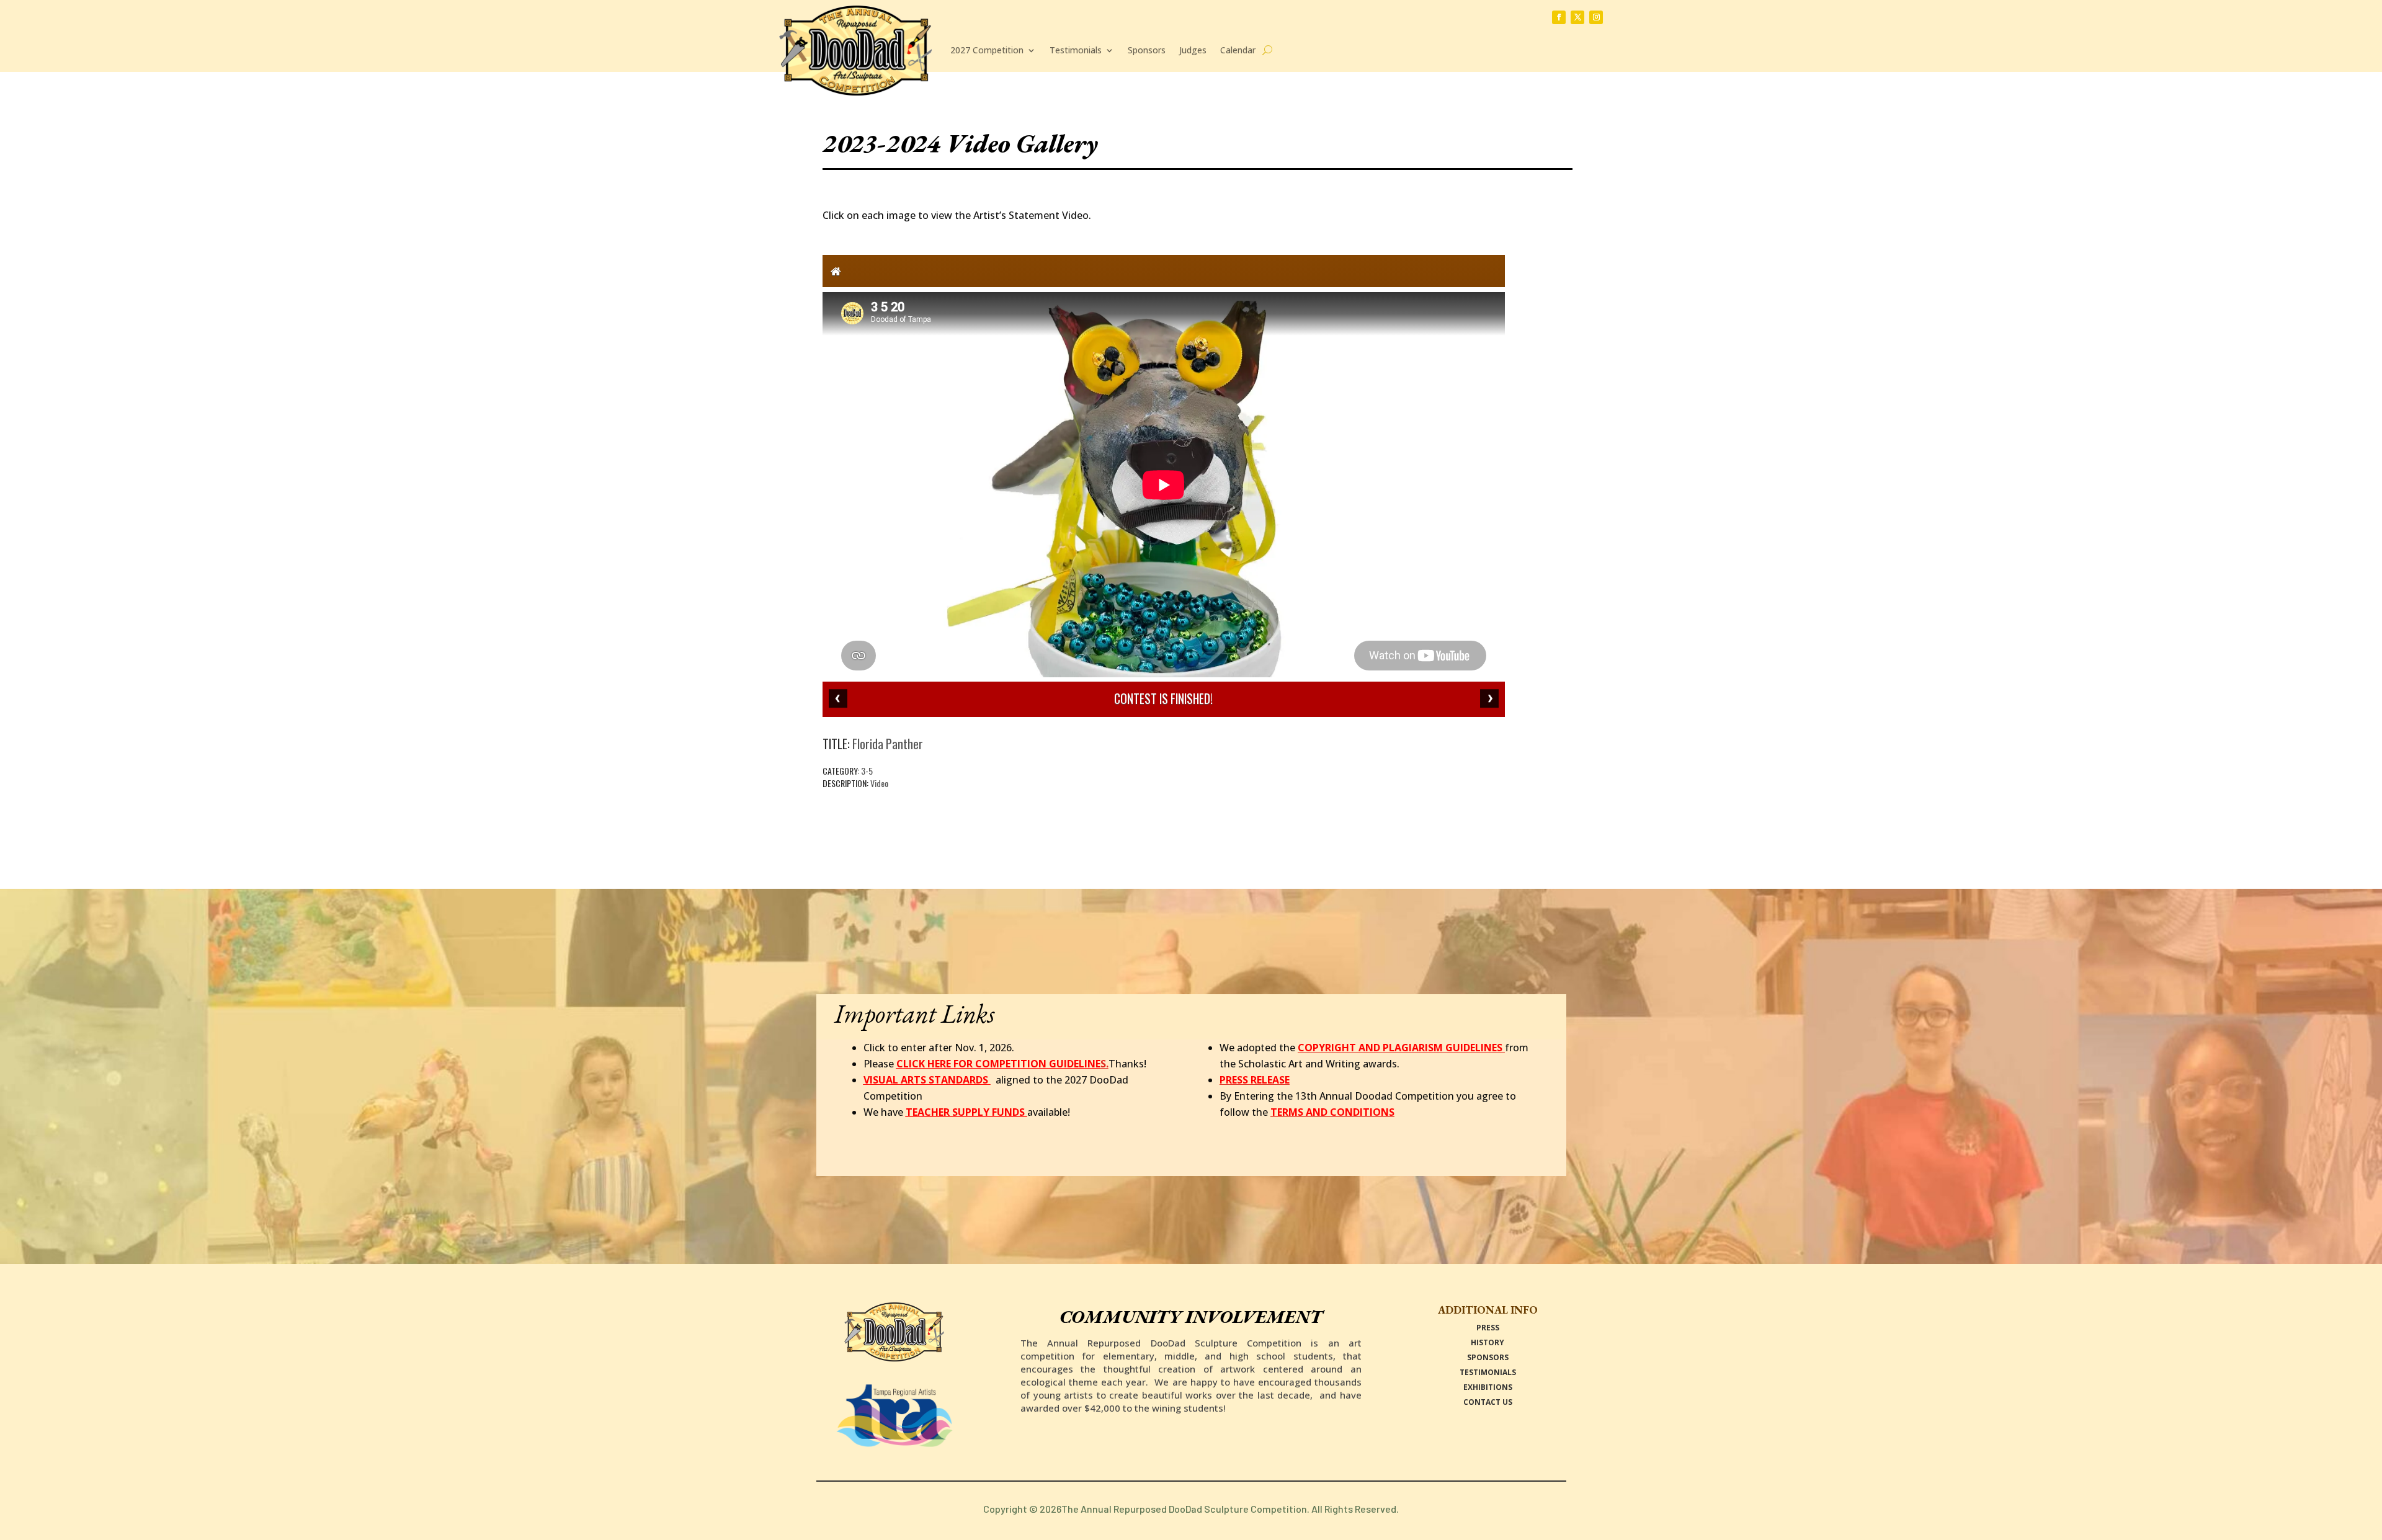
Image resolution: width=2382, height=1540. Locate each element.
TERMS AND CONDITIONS (1332, 1112)
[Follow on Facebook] (1559, 17)
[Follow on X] (1577, 17)
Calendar (1238, 50)
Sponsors (1147, 50)
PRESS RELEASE (1255, 1080)
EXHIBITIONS (1488, 1387)
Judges (1193, 50)
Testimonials (1076, 50)
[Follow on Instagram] (1596, 17)
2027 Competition (987, 50)
